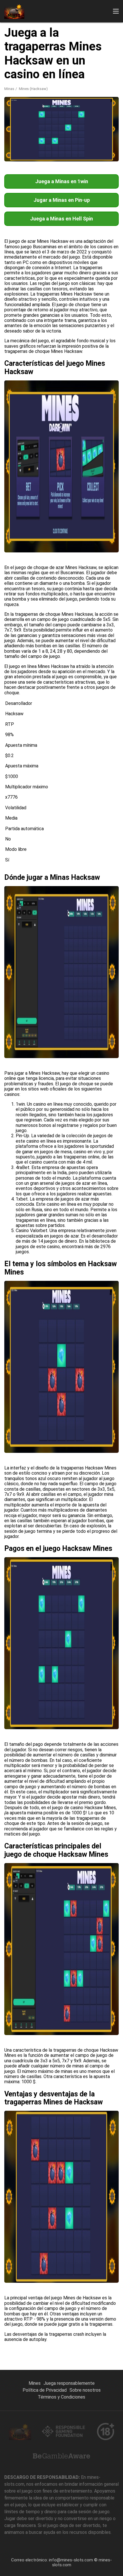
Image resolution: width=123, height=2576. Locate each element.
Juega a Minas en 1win (62, 181)
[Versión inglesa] (25, 94)
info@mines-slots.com (71, 2560)
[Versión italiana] (55, 94)
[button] (116, 11)
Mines (35, 2383)
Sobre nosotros (85, 2390)
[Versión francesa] (40, 94)
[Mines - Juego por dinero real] (14, 11)
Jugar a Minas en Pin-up (62, 200)
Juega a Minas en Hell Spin (61, 219)
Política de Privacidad (45, 2390)
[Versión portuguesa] (85, 94)
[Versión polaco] (99, 94)
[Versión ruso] (10, 94)
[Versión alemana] (70, 94)
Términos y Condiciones (61, 2397)
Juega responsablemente (69, 2383)
